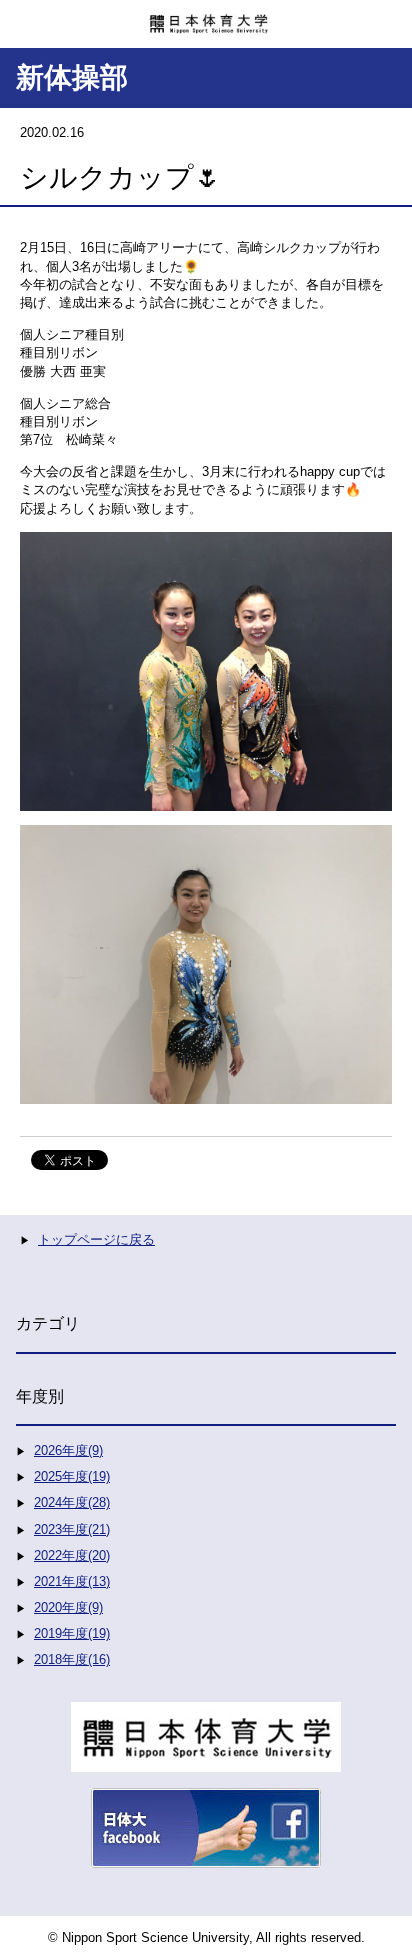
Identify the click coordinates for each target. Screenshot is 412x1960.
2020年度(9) (68, 1607)
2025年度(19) (72, 1476)
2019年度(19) (72, 1633)
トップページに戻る (96, 1239)
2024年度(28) (72, 1502)
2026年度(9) (68, 1450)
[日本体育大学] (206, 17)
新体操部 (72, 77)
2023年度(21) (72, 1529)
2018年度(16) (72, 1659)
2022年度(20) (72, 1555)
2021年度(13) (72, 1581)
